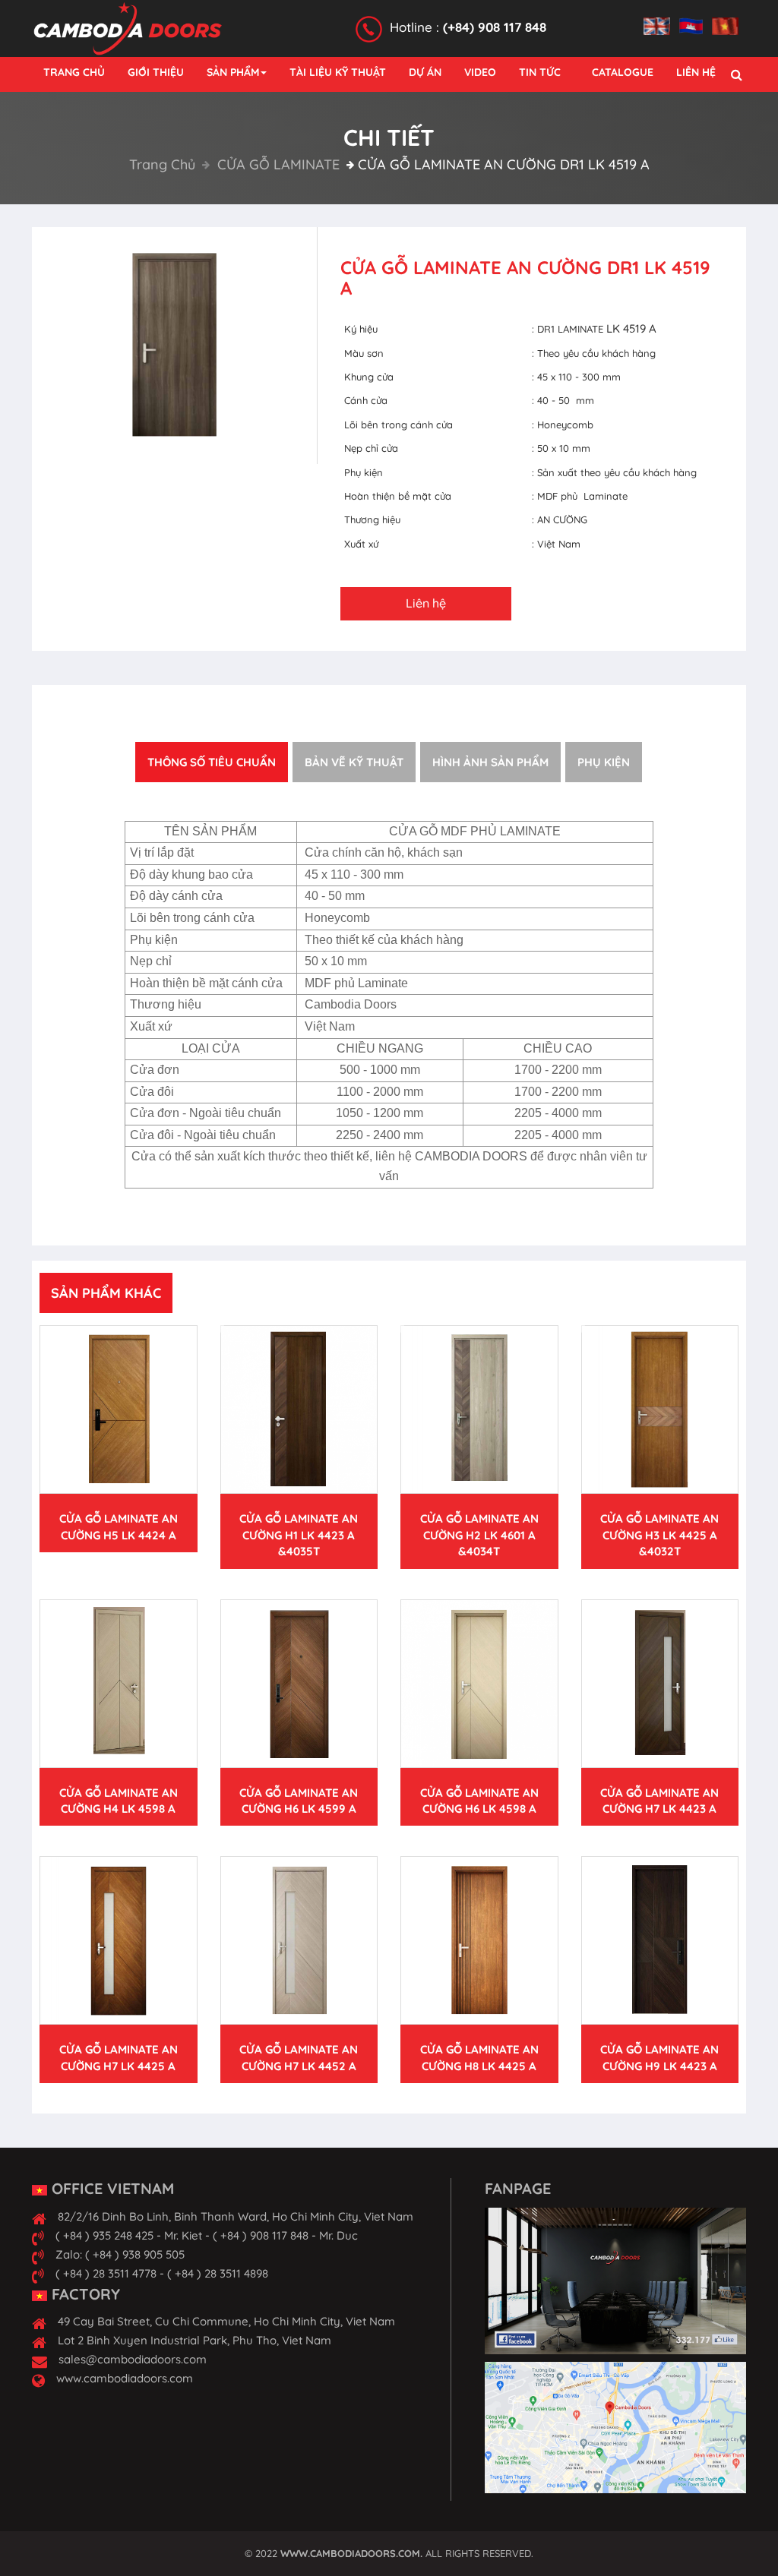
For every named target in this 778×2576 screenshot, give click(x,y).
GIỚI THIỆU (156, 72)
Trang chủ (162, 164)
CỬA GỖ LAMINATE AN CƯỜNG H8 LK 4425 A (479, 2057)
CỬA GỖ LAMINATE (277, 164)
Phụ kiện (604, 762)
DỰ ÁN (425, 72)
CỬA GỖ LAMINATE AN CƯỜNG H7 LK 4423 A (659, 1801)
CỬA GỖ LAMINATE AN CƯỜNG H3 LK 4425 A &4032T (659, 1535)
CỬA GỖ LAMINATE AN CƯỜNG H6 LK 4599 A (299, 1801)
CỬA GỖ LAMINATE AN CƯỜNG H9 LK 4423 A (659, 2057)
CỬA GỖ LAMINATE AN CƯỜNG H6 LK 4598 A (479, 1801)
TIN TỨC (540, 72)
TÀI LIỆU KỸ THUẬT (338, 72)
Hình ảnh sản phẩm (490, 762)
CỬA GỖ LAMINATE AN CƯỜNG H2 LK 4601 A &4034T (479, 1535)
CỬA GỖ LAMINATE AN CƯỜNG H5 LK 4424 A (119, 1526)
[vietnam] (729, 17)
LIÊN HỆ (696, 72)
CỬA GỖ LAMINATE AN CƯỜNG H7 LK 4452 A (299, 2057)
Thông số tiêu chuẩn (212, 762)
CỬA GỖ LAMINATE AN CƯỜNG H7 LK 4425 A (119, 2057)
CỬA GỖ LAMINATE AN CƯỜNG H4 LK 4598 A (119, 1801)
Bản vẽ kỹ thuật (354, 762)
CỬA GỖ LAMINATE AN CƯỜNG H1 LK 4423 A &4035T (299, 1535)
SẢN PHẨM (233, 72)
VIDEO (480, 72)
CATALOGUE (623, 72)
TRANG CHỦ (74, 72)
